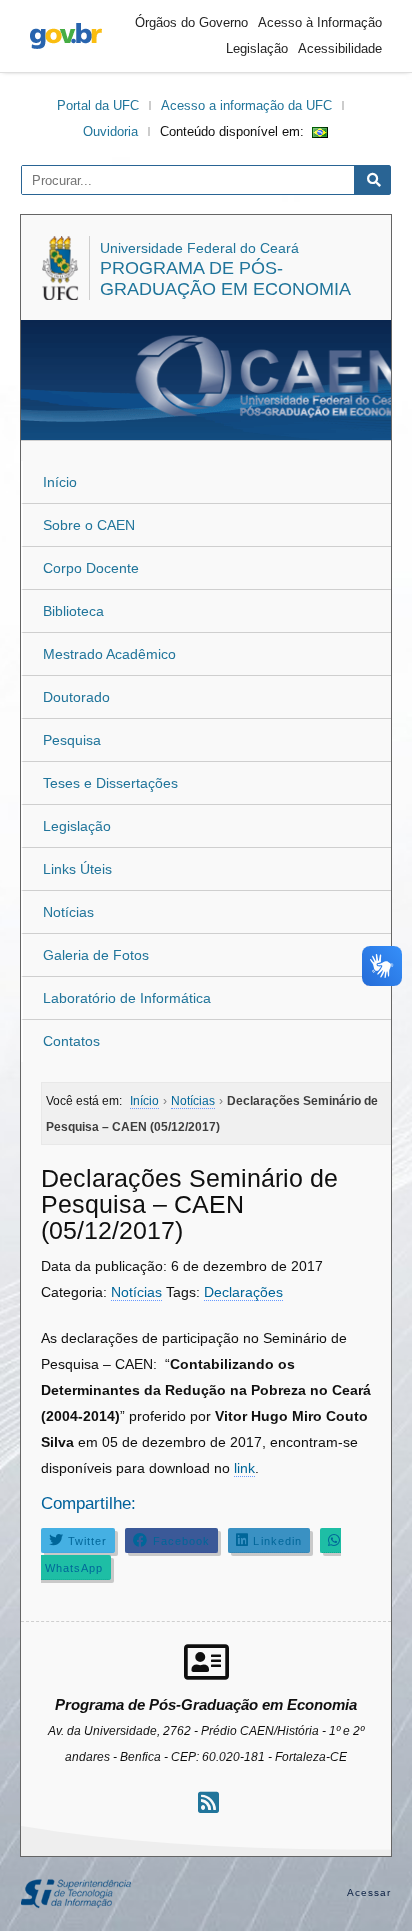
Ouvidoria (110, 131)
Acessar (369, 1892)
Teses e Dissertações (110, 783)
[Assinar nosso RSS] (208, 1802)
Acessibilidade (340, 48)
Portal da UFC (98, 105)
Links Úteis (77, 869)
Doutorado (76, 697)
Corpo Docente (91, 568)
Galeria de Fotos (96, 955)
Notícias (68, 912)
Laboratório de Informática (127, 998)
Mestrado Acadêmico (109, 654)
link (244, 1468)
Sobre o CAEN (89, 525)
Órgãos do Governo (191, 22)
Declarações (243, 1292)
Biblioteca (73, 611)
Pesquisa (72, 740)
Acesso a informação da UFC (246, 105)
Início (60, 482)
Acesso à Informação (320, 22)
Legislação (257, 48)
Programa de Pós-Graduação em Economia (225, 278)
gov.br (66, 36)
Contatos (71, 1041)
